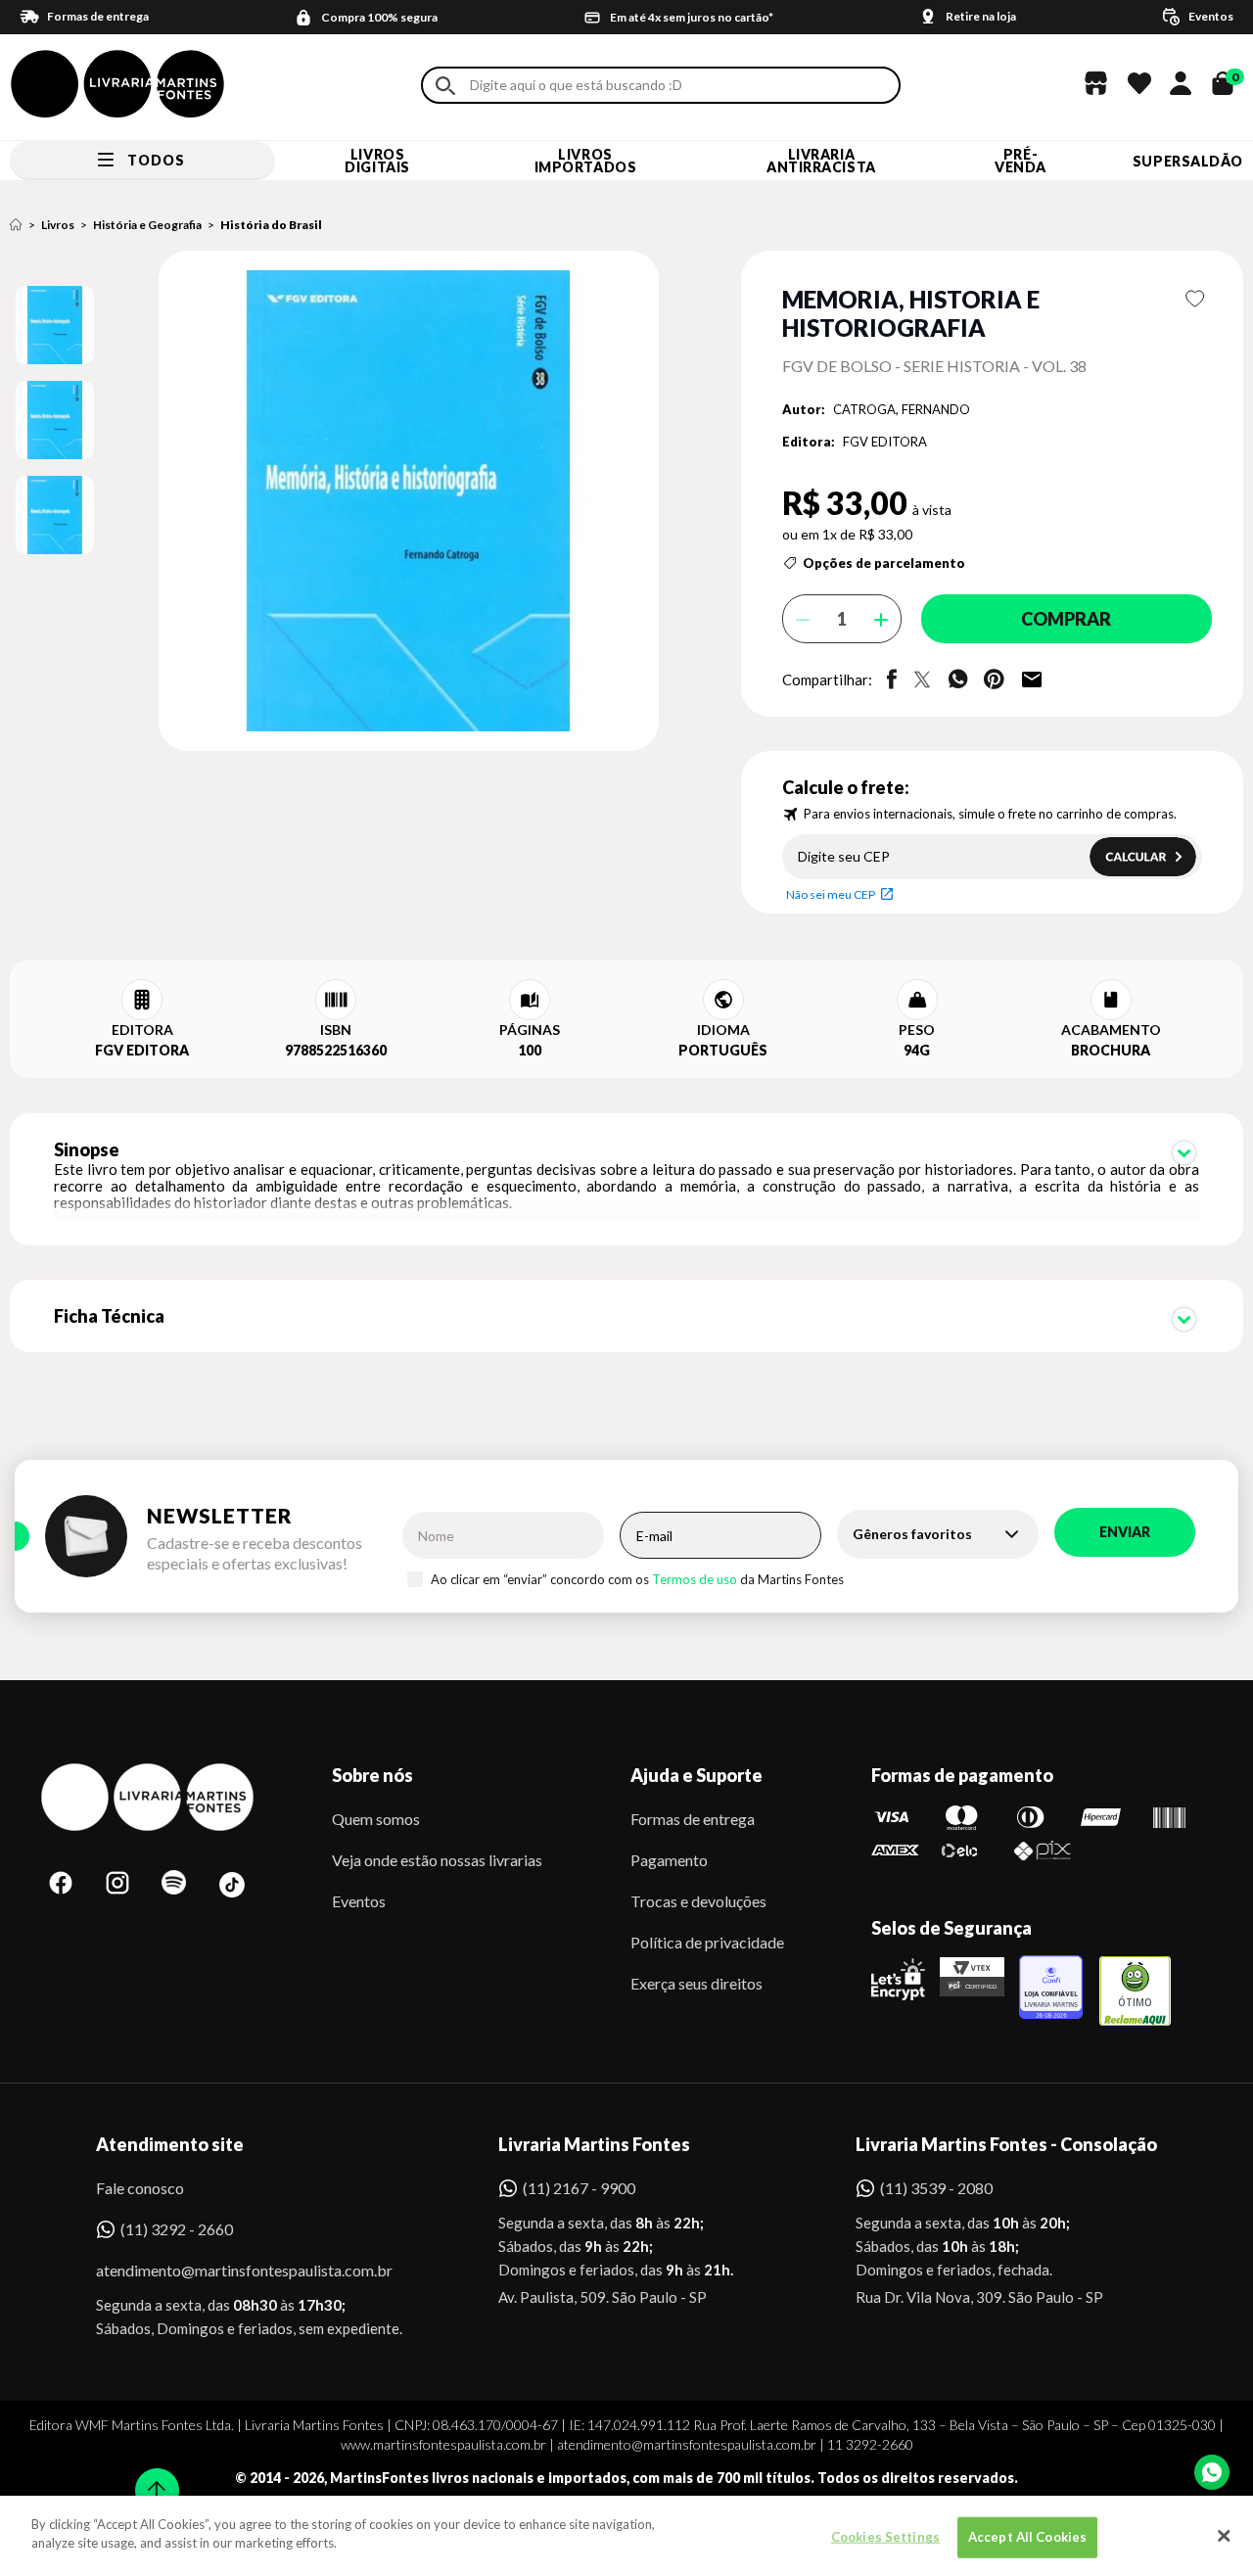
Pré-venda (1021, 161)
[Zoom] (55, 325)
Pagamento (669, 1860)
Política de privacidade (707, 1942)
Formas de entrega (693, 1819)
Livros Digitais (377, 161)
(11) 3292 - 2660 (177, 2229)
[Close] (1224, 2536)
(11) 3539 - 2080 (936, 2188)
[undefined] (339, 502)
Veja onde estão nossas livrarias (437, 1860)
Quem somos (376, 1819)
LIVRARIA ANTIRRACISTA (821, 161)
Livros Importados (586, 161)
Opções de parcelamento (884, 563)
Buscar (445, 86)
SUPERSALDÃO (1188, 161)
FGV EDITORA (885, 442)
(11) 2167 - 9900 (579, 2188)
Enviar (1125, 1532)
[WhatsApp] (1212, 2472)
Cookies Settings (885, 2537)
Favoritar (1196, 299)
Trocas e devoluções (698, 1901)
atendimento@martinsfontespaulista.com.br (227, 2270)
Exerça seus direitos (696, 1983)
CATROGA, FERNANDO (902, 409)
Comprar (1066, 619)
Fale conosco (140, 2188)
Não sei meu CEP (831, 894)
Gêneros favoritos (912, 1534)
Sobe (151, 2478)
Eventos (359, 1901)
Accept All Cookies (1027, 2537)
